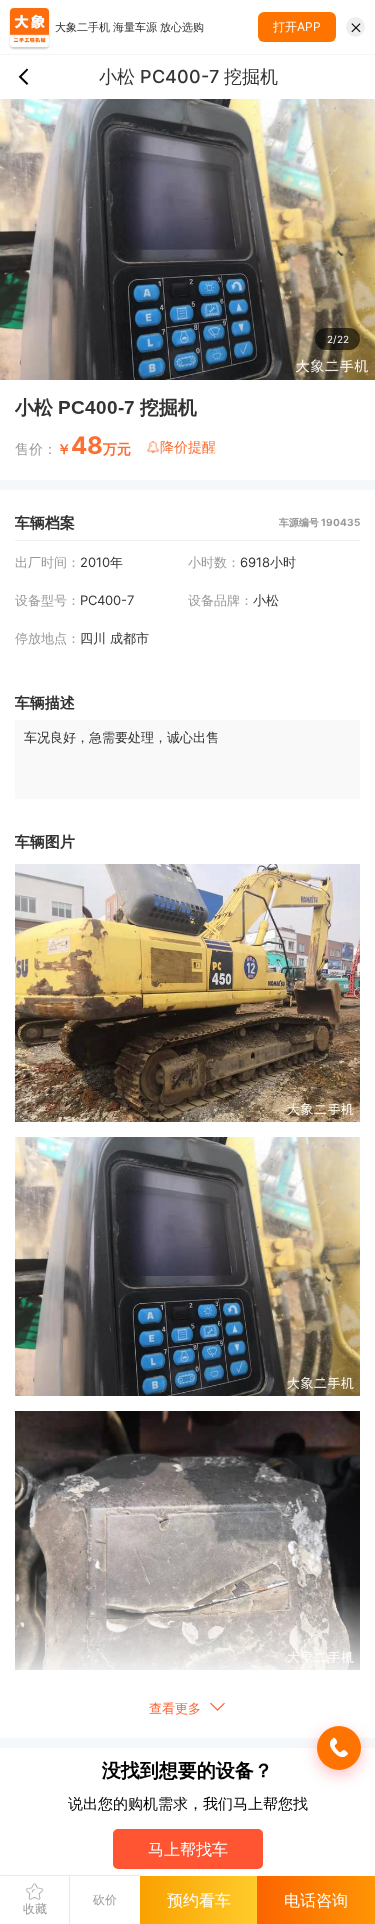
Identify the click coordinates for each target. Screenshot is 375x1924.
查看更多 (177, 1708)
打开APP (297, 26)
